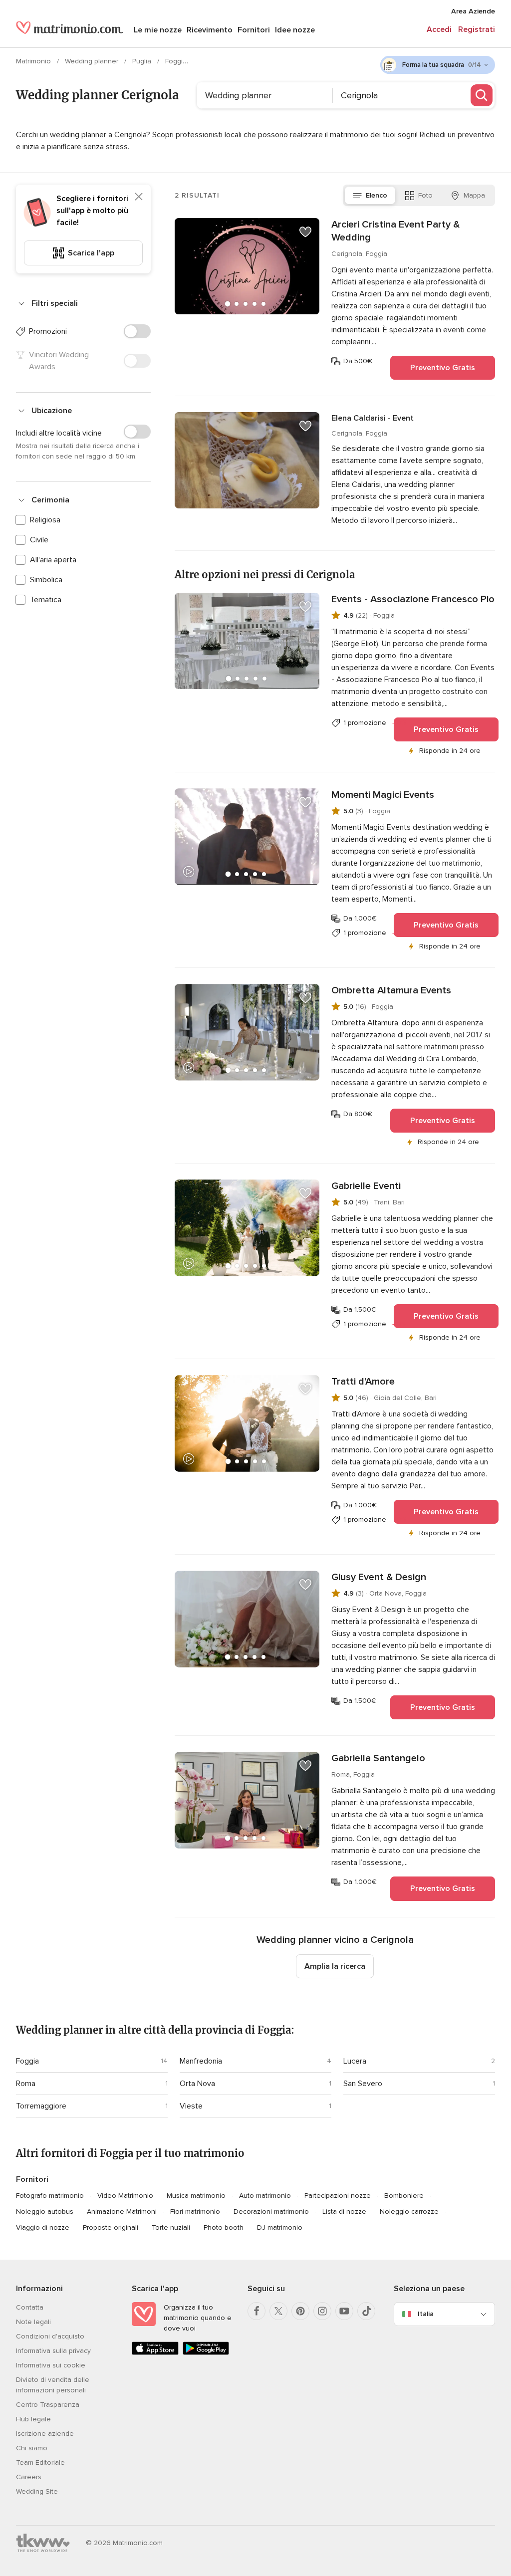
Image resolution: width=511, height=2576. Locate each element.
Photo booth (224, 2227)
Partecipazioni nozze (338, 2196)
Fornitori (254, 30)
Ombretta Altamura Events (391, 990)
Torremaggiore (41, 2106)
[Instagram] (322, 2311)
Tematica (46, 600)
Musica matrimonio (196, 2196)
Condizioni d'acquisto (50, 2336)
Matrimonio (34, 61)
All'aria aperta (53, 560)
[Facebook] (256, 2311)
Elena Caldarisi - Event (373, 418)
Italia (426, 2314)
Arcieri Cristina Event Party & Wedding (395, 231)
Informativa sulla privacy (53, 2351)
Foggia (177, 61)
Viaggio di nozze (43, 2227)
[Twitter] (278, 2311)
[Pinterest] (300, 2311)
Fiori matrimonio (195, 2212)
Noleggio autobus (45, 2212)
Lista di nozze (344, 2212)
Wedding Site (37, 2491)
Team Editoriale (40, 2462)
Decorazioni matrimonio (271, 2212)
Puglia (143, 61)
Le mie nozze (158, 30)
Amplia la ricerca (335, 1966)
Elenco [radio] (377, 195)
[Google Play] (206, 2353)
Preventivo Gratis (443, 368)
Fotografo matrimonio (50, 2196)
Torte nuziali (171, 2227)
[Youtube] (344, 2311)
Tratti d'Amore (363, 1382)
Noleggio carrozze (409, 2212)
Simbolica (46, 580)
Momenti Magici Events (383, 795)
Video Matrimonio (125, 2196)
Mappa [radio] (474, 195)
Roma (26, 2084)
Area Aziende (473, 11)
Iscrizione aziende (45, 2434)
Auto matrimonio (265, 2196)
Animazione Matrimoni (122, 2212)
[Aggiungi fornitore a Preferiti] (305, 232)
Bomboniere (404, 2196)
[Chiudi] (139, 197)
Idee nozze (295, 30)
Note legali (33, 2322)
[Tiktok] (366, 2311)
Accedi (439, 29)
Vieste (191, 2106)
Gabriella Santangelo (378, 1758)
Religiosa (45, 520)
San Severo (363, 2084)
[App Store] (155, 2353)
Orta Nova (197, 2084)
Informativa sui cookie (51, 2365)
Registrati (477, 29)
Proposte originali (111, 2227)
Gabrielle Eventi (366, 1186)
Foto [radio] (425, 195)
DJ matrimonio (280, 2227)
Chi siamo (32, 2448)
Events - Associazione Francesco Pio (413, 599)
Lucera (355, 2061)
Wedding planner (93, 61)
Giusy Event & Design (379, 1577)
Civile (39, 540)
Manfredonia (201, 2061)
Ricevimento (210, 30)
